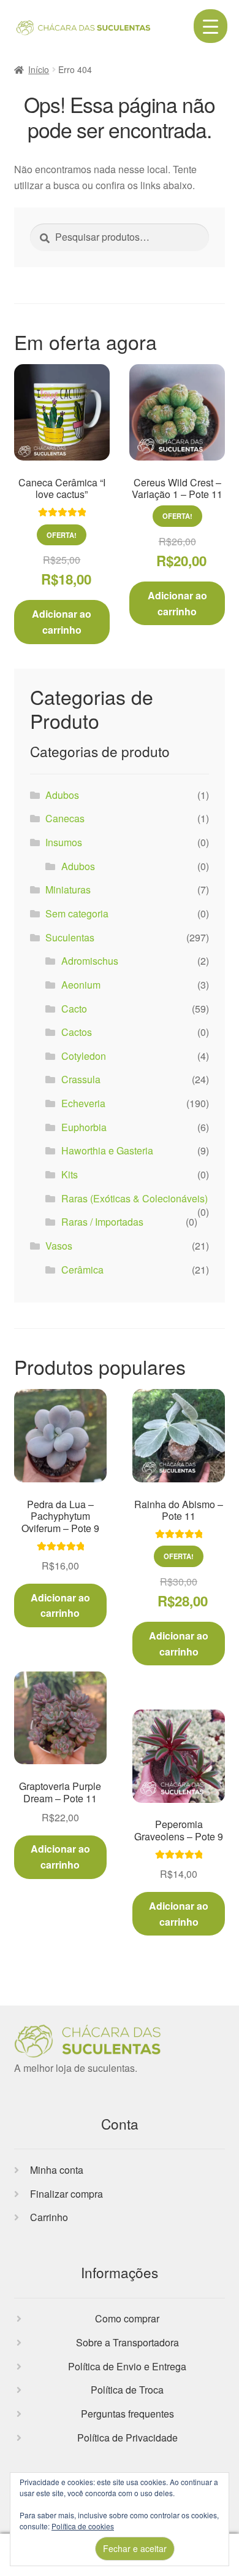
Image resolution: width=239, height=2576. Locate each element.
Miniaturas (68, 889)
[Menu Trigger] (211, 26)
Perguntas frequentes (127, 2414)
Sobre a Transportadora (127, 2342)
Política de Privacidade (127, 2438)
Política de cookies (83, 2526)
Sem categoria (77, 913)
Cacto (74, 1009)
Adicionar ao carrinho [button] (62, 622)
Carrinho (49, 2217)
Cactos (77, 1032)
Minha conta (57, 2170)
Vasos (59, 1246)
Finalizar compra (66, 2194)
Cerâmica (82, 1270)
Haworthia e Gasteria (107, 1150)
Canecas (65, 818)
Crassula (81, 1079)
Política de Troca (127, 2390)
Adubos (62, 795)
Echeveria (83, 1103)
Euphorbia (84, 1127)
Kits (70, 1174)
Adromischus (90, 961)
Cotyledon (84, 1056)
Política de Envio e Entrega (127, 2366)
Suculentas (70, 937)
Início (39, 69)
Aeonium (81, 985)
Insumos (64, 842)
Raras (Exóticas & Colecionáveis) (135, 1198)
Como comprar (127, 2318)
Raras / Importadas (102, 1222)
